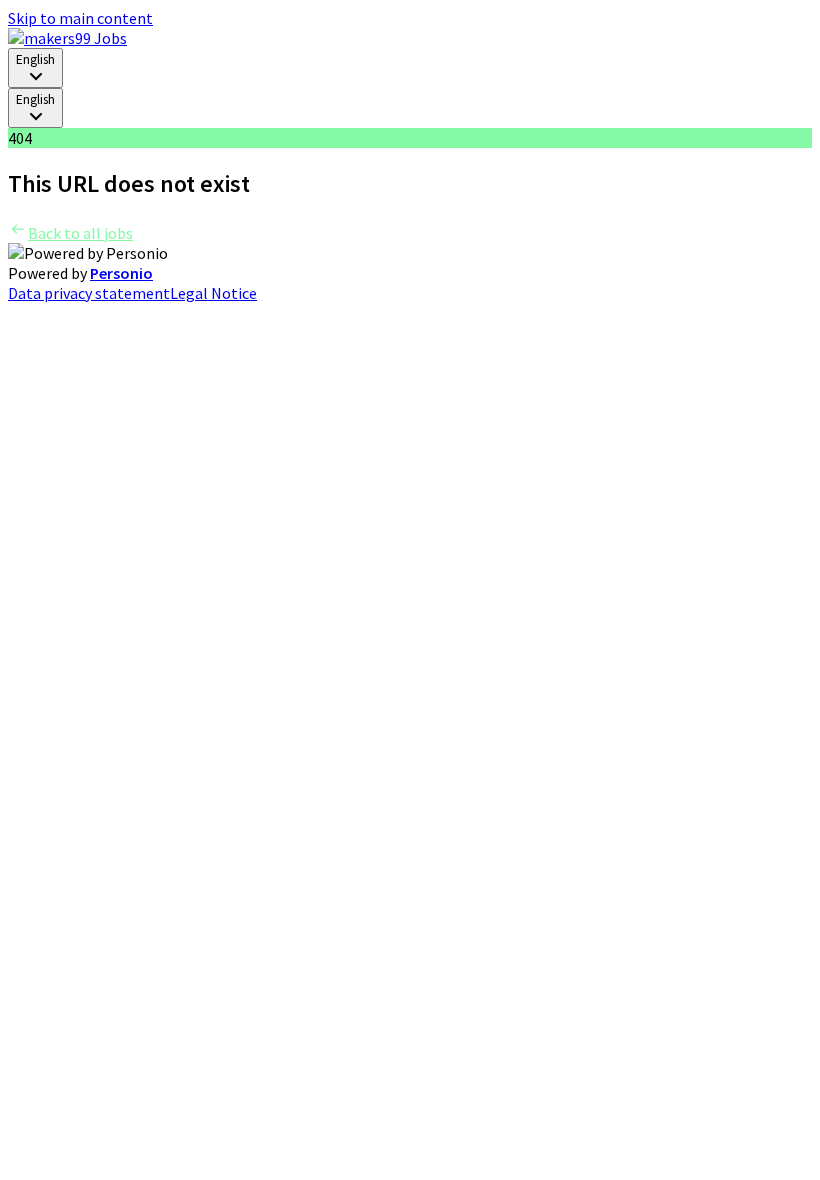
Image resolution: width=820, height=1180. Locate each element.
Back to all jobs (80, 233)
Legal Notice (213, 293)
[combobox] (35, 68)
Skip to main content (80, 18)
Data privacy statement (89, 293)
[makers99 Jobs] (67, 38)
